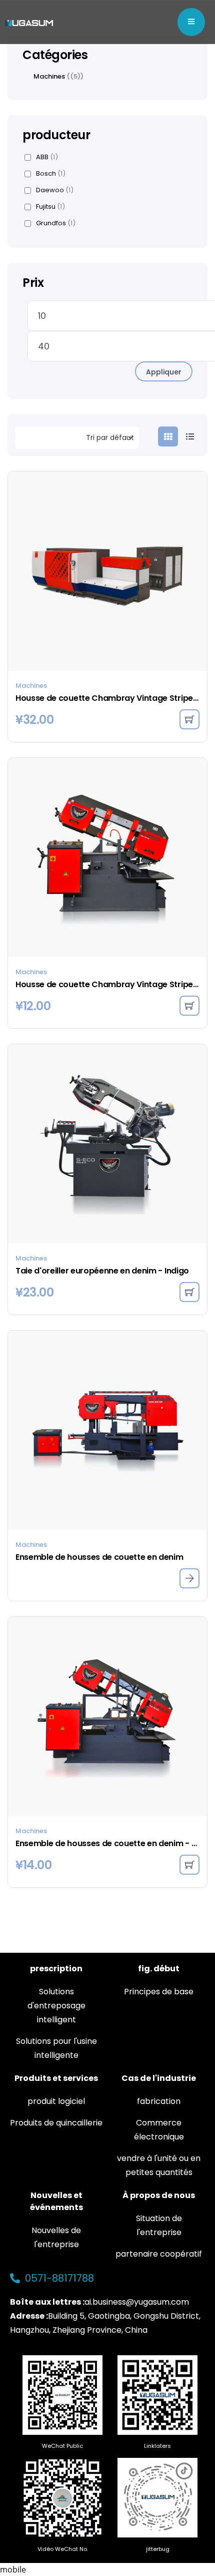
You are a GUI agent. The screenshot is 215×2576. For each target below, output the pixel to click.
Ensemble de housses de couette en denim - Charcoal (107, 1843)
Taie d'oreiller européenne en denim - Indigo (102, 1271)
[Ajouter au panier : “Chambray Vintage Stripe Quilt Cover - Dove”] (189, 1006)
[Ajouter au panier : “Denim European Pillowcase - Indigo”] (189, 1292)
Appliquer (164, 372)
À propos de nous (159, 2195)
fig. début (159, 1969)
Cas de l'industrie (159, 2078)
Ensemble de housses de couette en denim (99, 1557)
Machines (31, 686)
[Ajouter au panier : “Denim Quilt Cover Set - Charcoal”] (189, 1865)
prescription (56, 1969)
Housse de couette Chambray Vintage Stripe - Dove (107, 984)
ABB (47, 157)
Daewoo (55, 190)
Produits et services (56, 2078)
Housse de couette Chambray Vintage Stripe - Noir (107, 698)
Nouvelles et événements (56, 2201)
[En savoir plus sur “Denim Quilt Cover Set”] (189, 1578)
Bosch (51, 174)
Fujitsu (50, 207)
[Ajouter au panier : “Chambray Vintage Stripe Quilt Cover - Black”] (189, 719)
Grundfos (56, 223)
